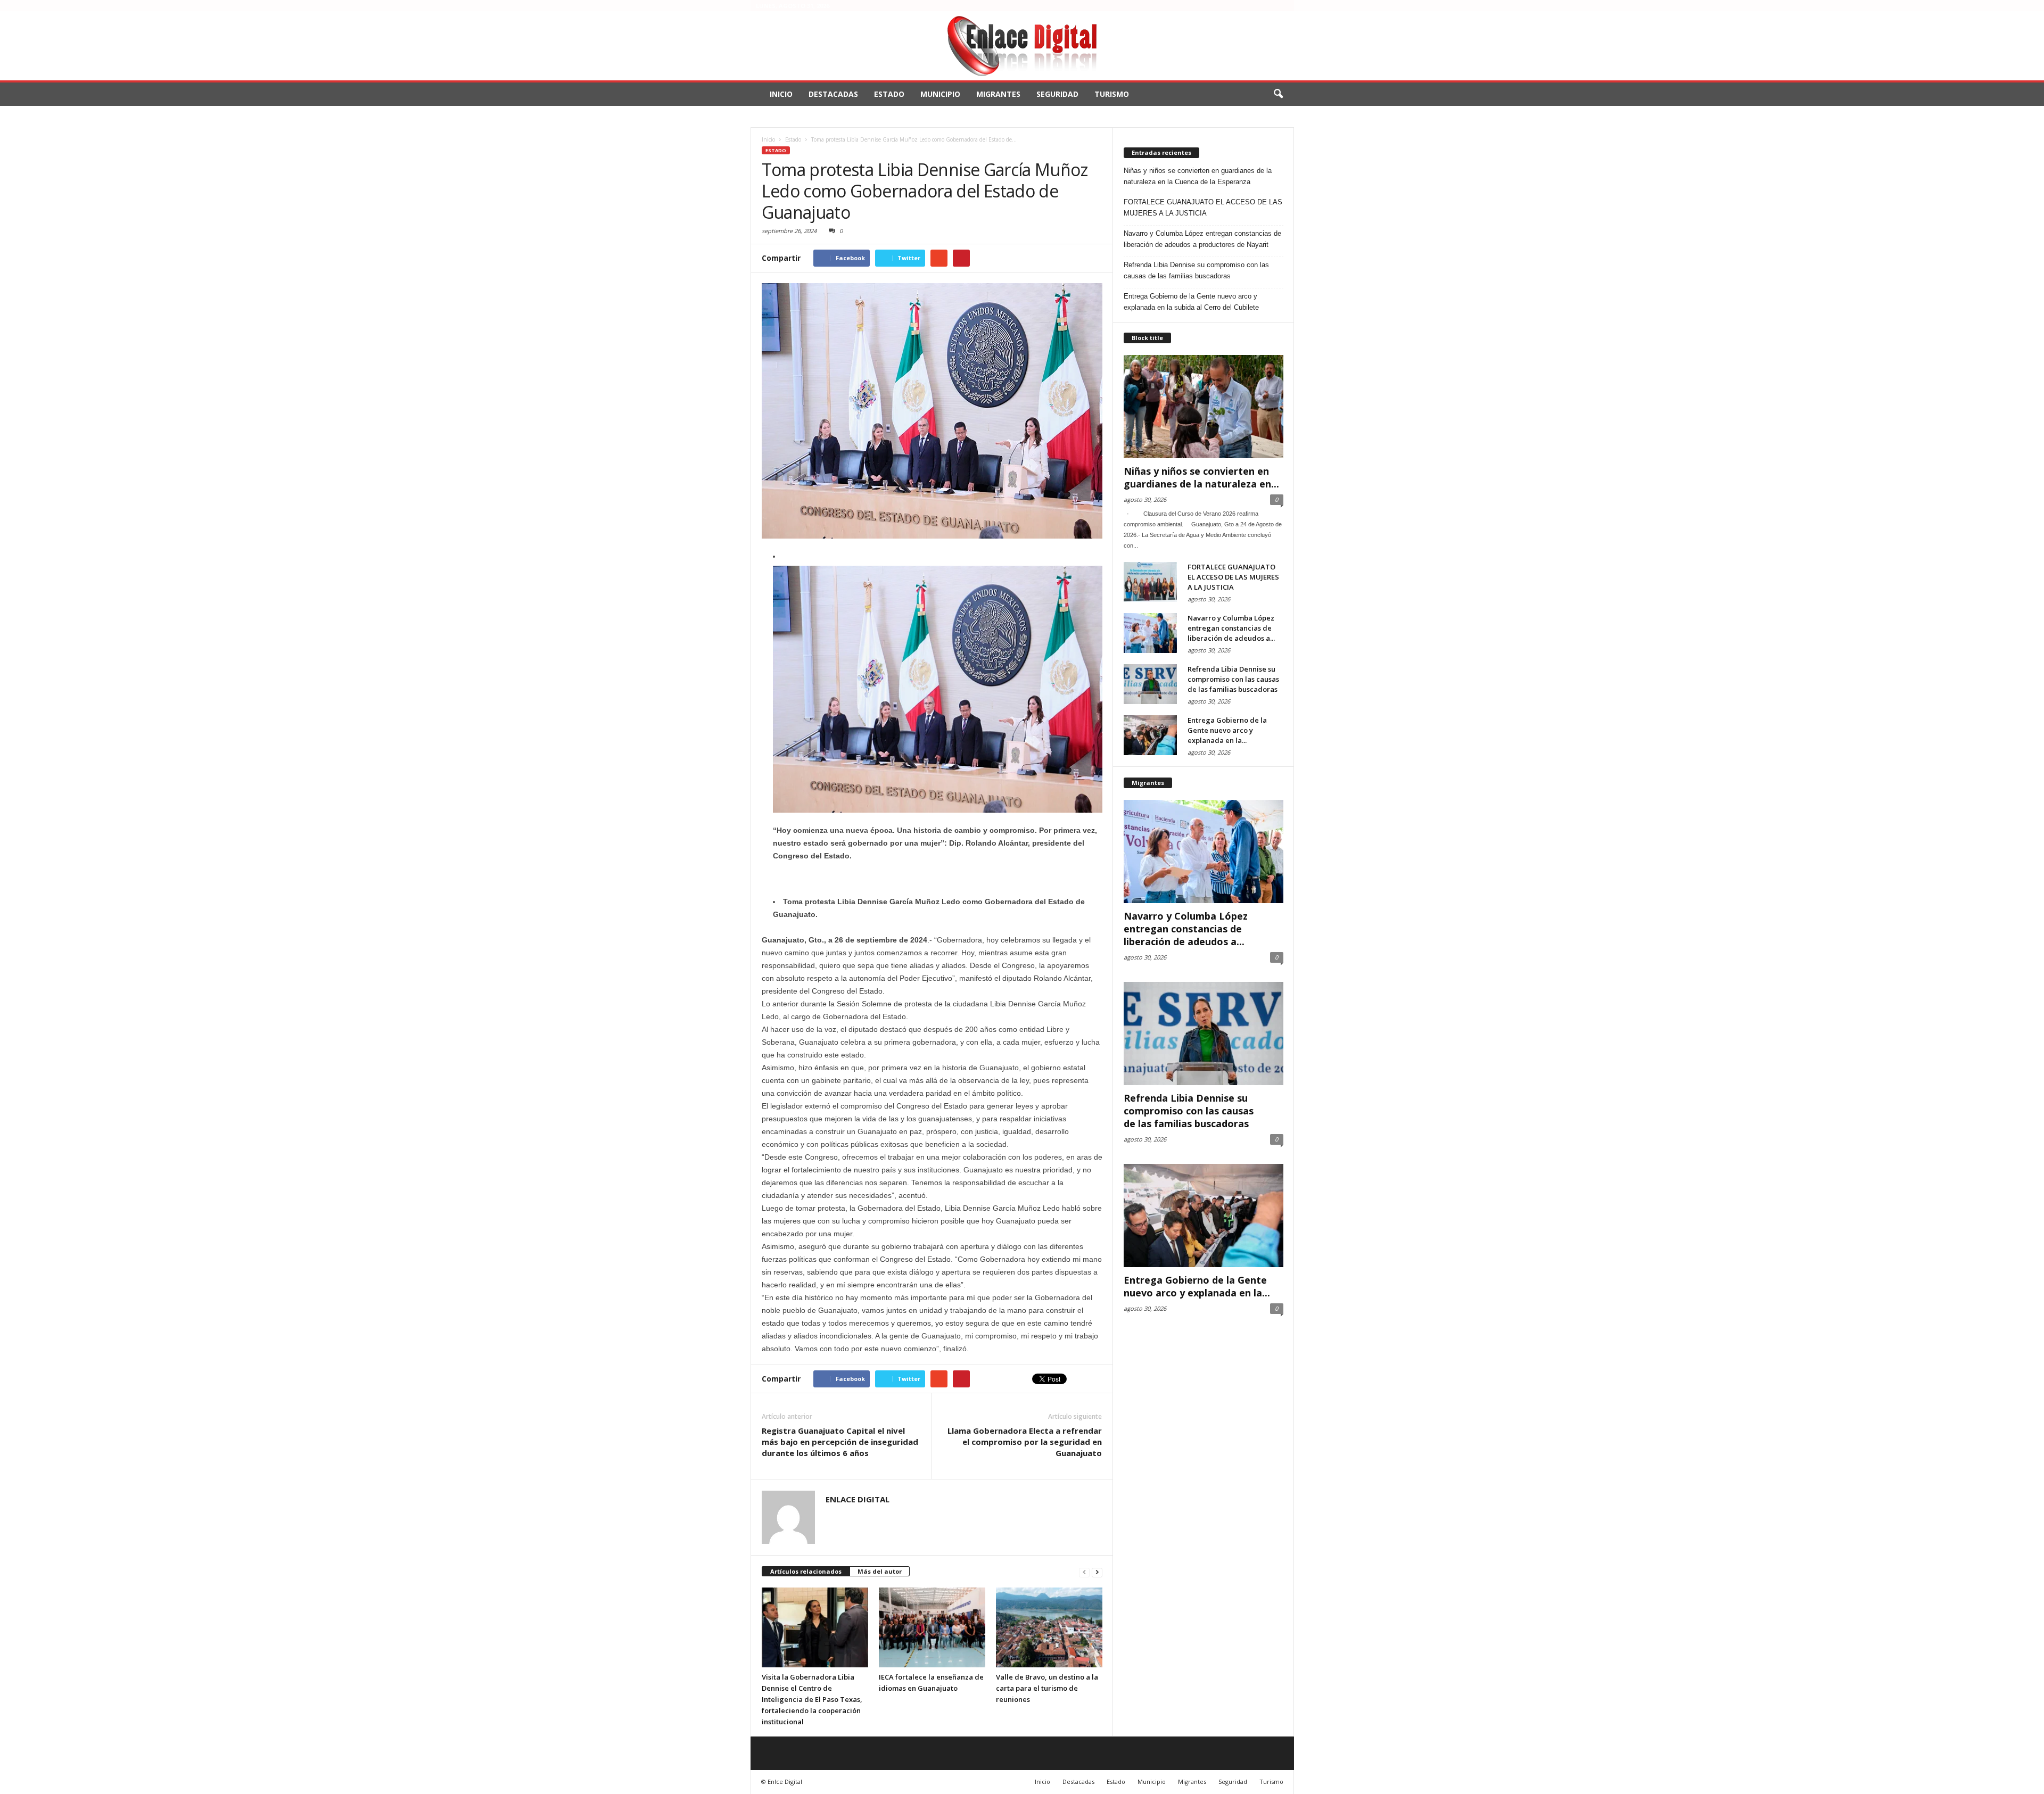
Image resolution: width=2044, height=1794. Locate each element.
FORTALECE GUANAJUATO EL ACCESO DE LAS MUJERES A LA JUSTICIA (1203, 208)
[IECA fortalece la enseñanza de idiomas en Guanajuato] (932, 1627)
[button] (1278, 94)
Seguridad (1057, 94)
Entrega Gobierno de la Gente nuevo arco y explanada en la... (1227, 730)
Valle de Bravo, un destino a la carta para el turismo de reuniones (1047, 1688)
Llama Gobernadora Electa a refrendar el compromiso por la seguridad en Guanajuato (1025, 1442)
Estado (889, 94)
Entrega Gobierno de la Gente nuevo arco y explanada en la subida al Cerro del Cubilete (1191, 302)
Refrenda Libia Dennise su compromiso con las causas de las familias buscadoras (1196, 270)
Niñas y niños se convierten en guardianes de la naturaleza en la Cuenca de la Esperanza (1198, 176)
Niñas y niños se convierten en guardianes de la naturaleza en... (1201, 477)
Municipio (940, 94)
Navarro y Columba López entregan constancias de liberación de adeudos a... (1231, 628)
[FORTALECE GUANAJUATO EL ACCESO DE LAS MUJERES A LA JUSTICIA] (1150, 582)
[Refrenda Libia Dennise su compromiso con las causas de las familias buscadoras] (1150, 684)
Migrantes (998, 94)
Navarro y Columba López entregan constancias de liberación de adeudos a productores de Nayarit (1202, 239)
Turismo (1112, 94)
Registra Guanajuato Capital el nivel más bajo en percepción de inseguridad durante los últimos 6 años (840, 1442)
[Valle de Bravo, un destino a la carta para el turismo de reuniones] (1049, 1627)
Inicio (781, 94)
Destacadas (833, 94)
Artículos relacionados (806, 1571)
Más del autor (880, 1571)
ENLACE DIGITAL (858, 1499)
